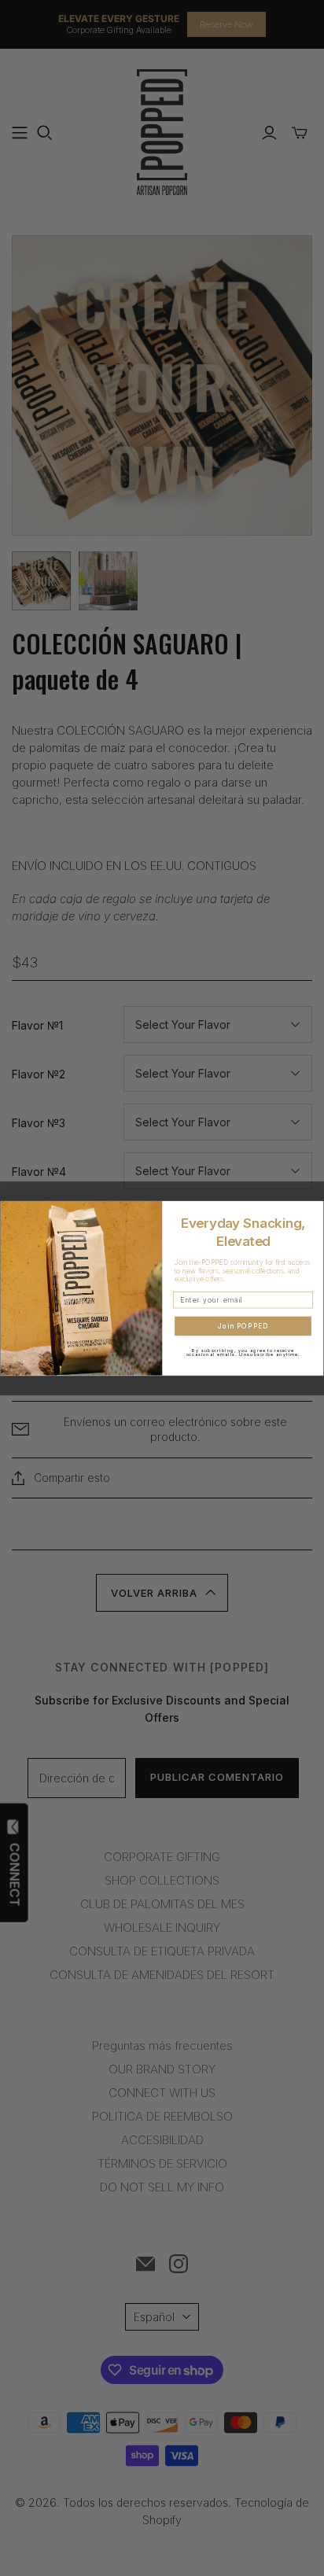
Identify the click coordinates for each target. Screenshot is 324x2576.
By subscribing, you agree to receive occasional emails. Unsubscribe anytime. (243, 1352)
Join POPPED (243, 1326)
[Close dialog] (315, 1209)
